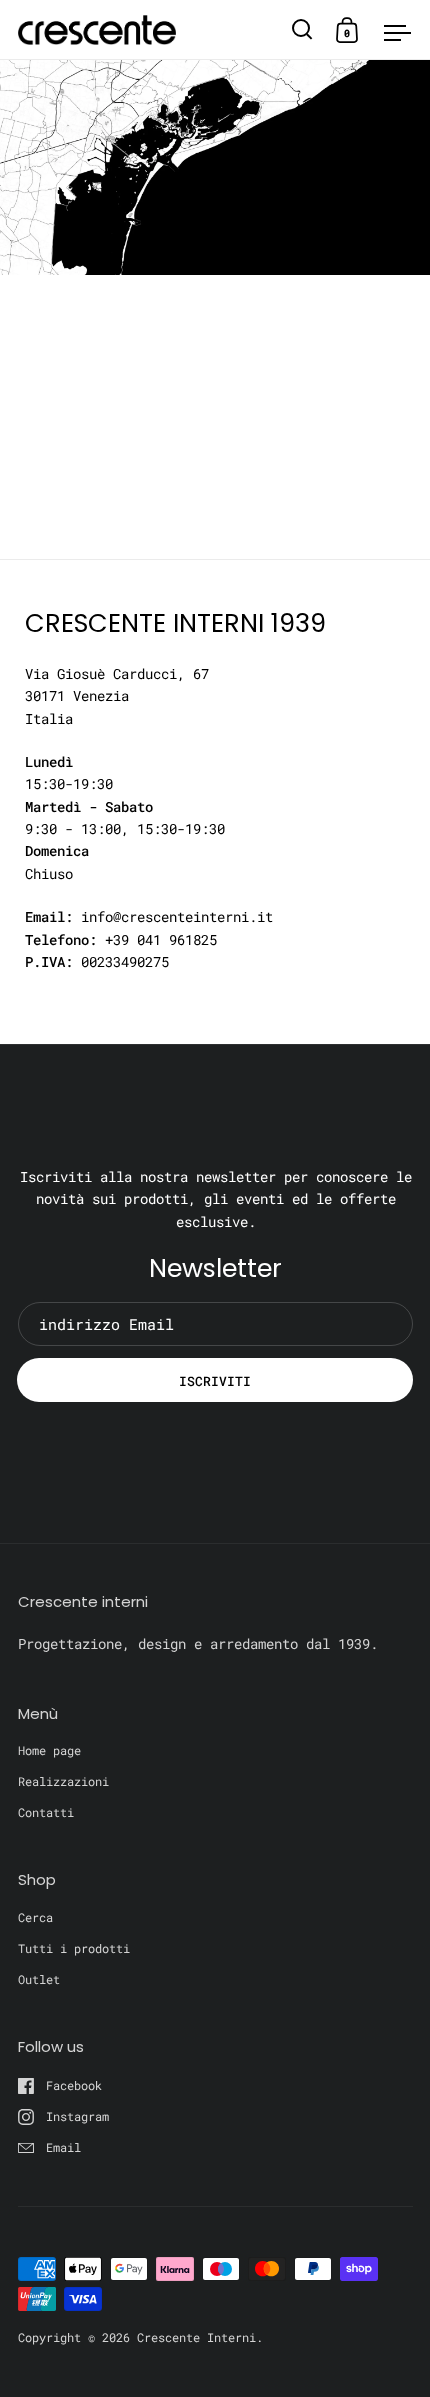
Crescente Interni (196, 2337)
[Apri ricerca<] (302, 29)
